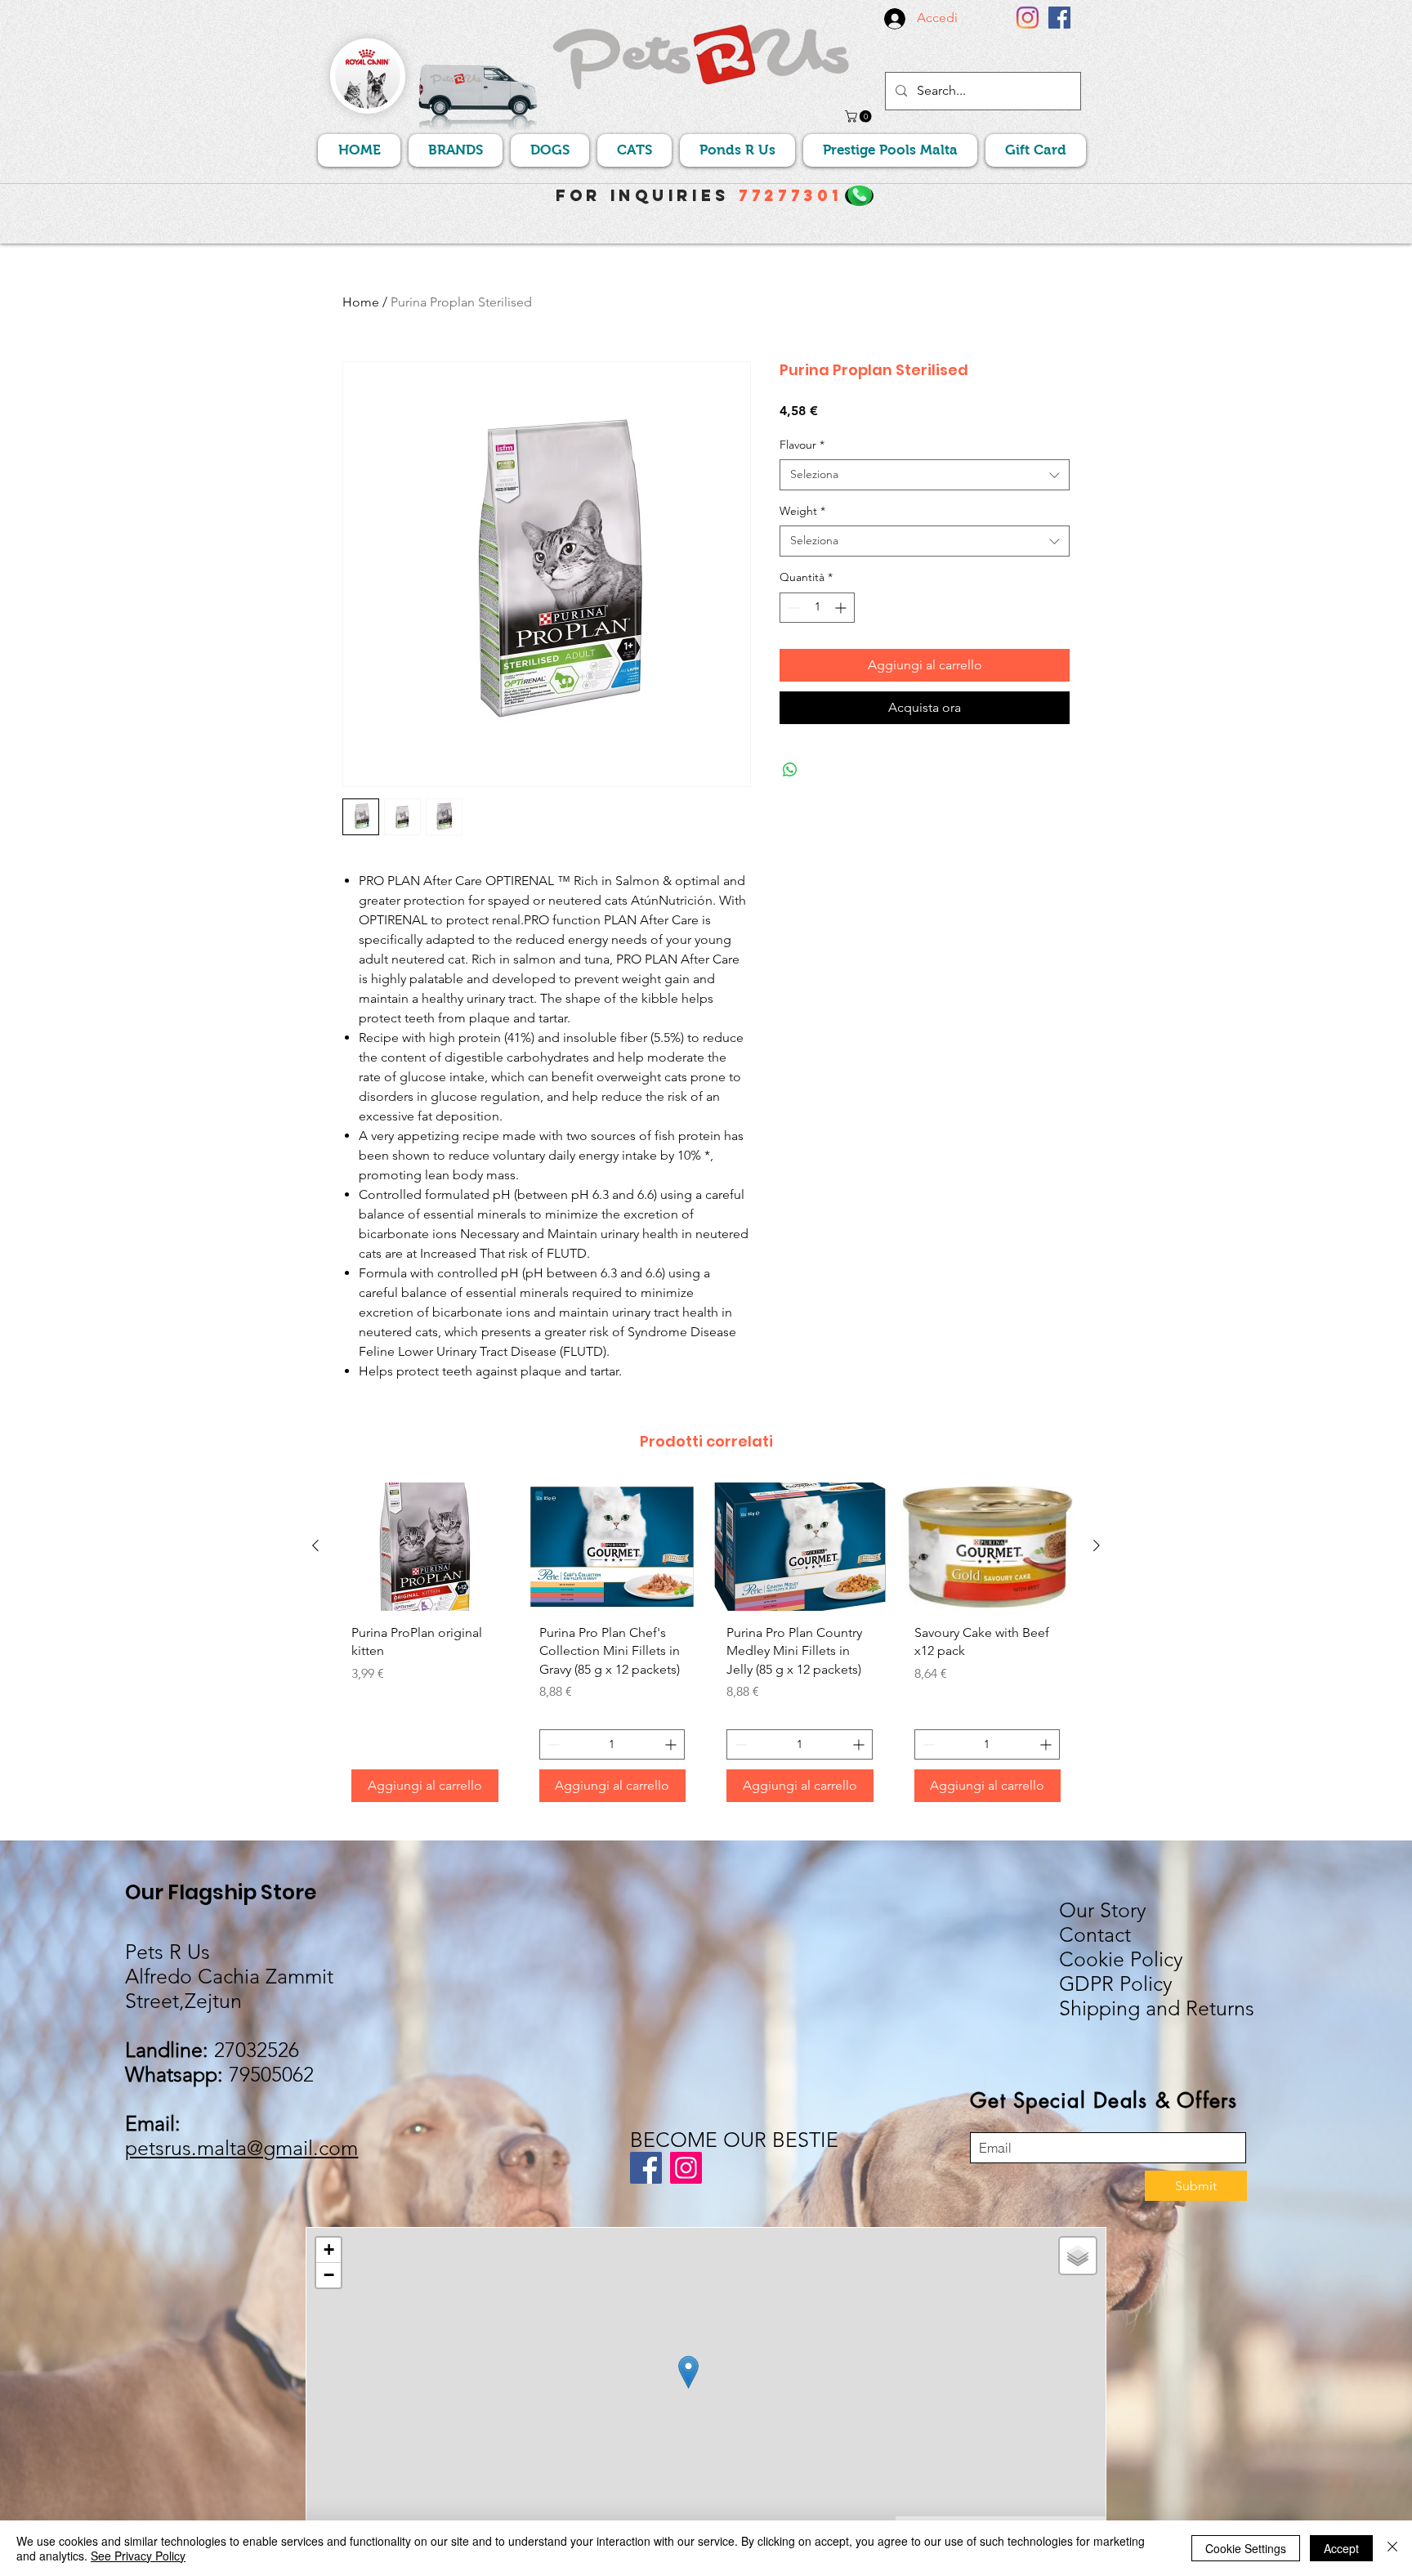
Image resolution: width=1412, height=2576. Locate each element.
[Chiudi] (1392, 2548)
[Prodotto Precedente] (315, 1545)
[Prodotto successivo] (1097, 1545)
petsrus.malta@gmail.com (241, 2148)
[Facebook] (1059, 18)
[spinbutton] (817, 608)
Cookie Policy (1121, 1959)
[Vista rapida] (425, 1547)
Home (361, 302)
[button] (860, 116)
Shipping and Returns (1157, 2008)
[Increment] (842, 608)
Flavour (802, 445)
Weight (802, 511)
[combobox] (925, 475)
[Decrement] (792, 608)
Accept (1341, 2548)
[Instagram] (1028, 18)
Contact (1095, 1934)
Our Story (1103, 1910)
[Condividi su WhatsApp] (790, 770)
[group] (706, 1649)
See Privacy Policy (138, 2556)
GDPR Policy (1116, 1983)
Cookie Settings (1246, 2548)
